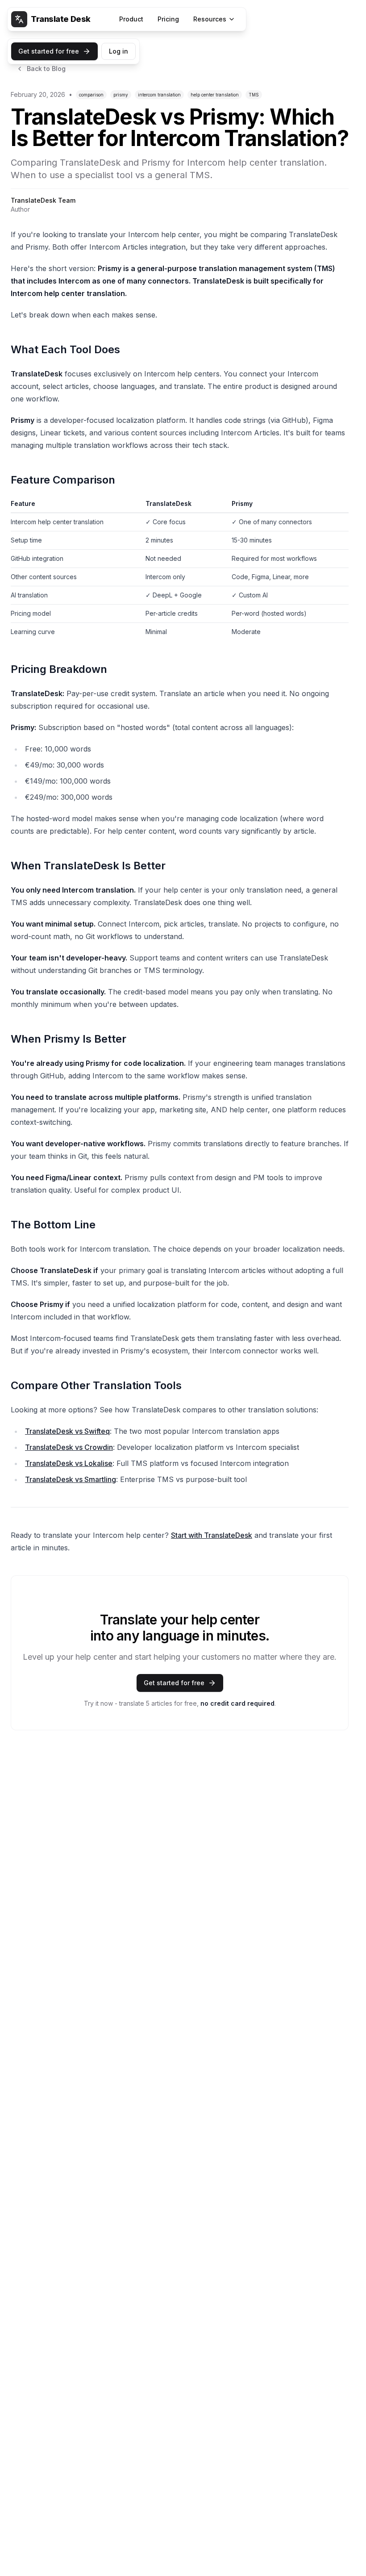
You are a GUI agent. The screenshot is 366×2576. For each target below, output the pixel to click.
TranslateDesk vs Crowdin (69, 1447)
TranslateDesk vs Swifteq (67, 1431)
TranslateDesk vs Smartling (71, 1479)
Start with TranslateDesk (212, 1535)
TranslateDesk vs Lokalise (69, 1463)
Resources (210, 19)
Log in (119, 51)
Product (131, 19)
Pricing (168, 19)
